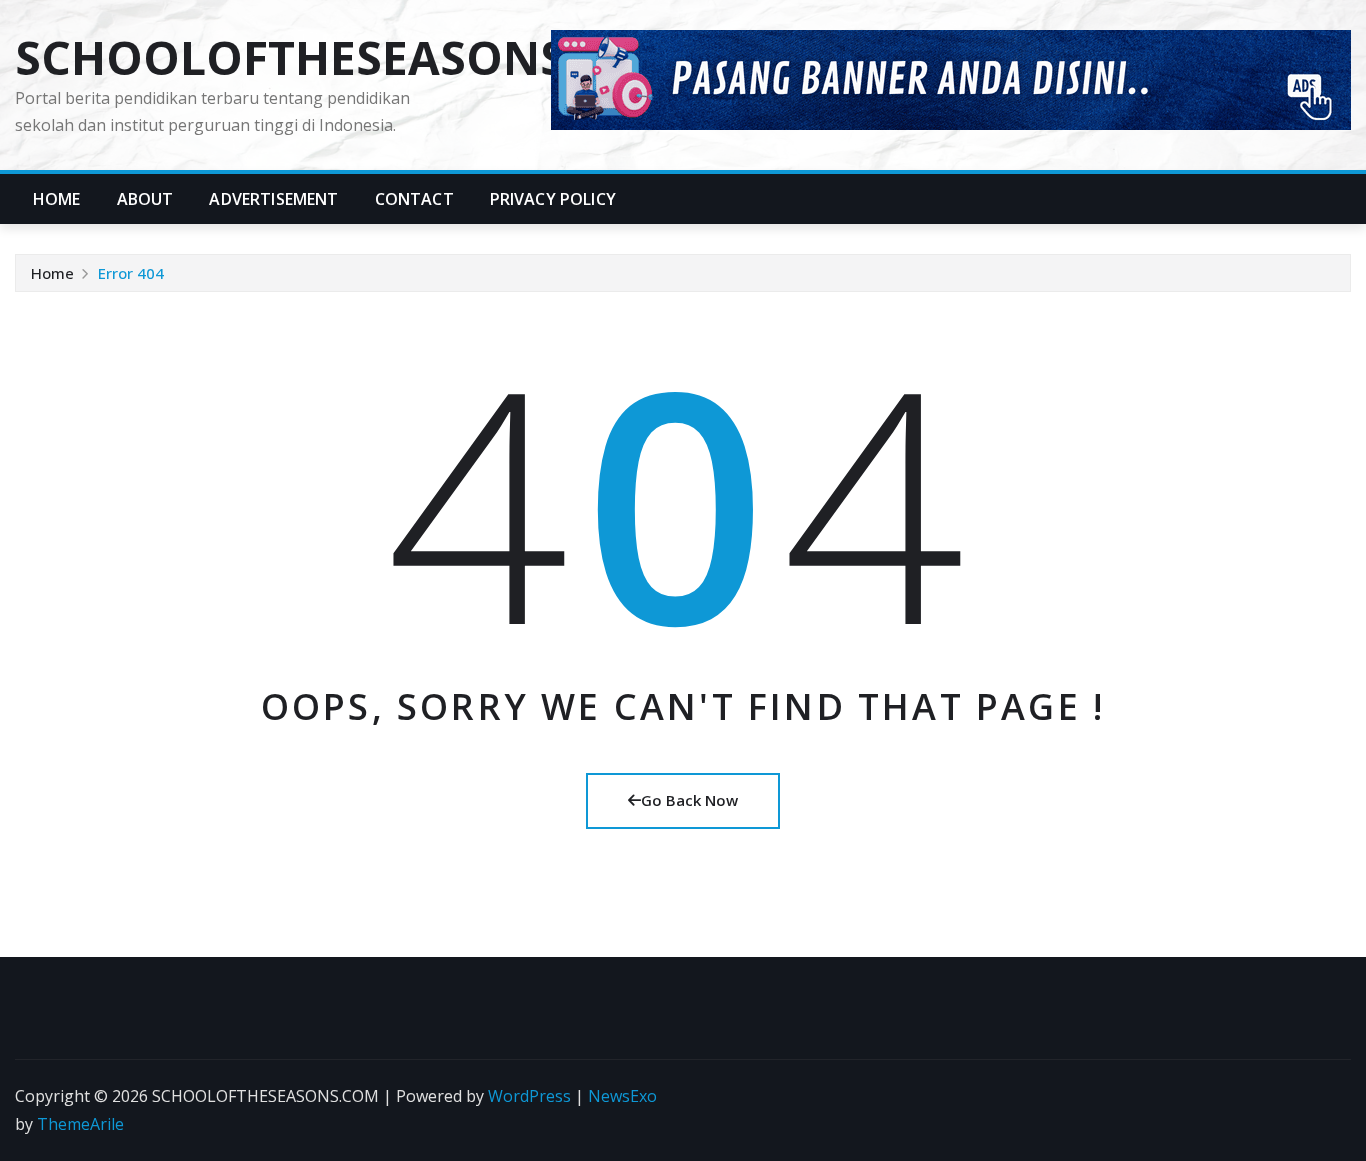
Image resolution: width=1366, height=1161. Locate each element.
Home (57, 199)
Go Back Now (689, 800)
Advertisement (273, 199)
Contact (414, 199)
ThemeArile (80, 1124)
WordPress (529, 1096)
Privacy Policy (553, 199)
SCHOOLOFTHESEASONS (290, 57)
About (145, 199)
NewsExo (622, 1096)
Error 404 (131, 273)
